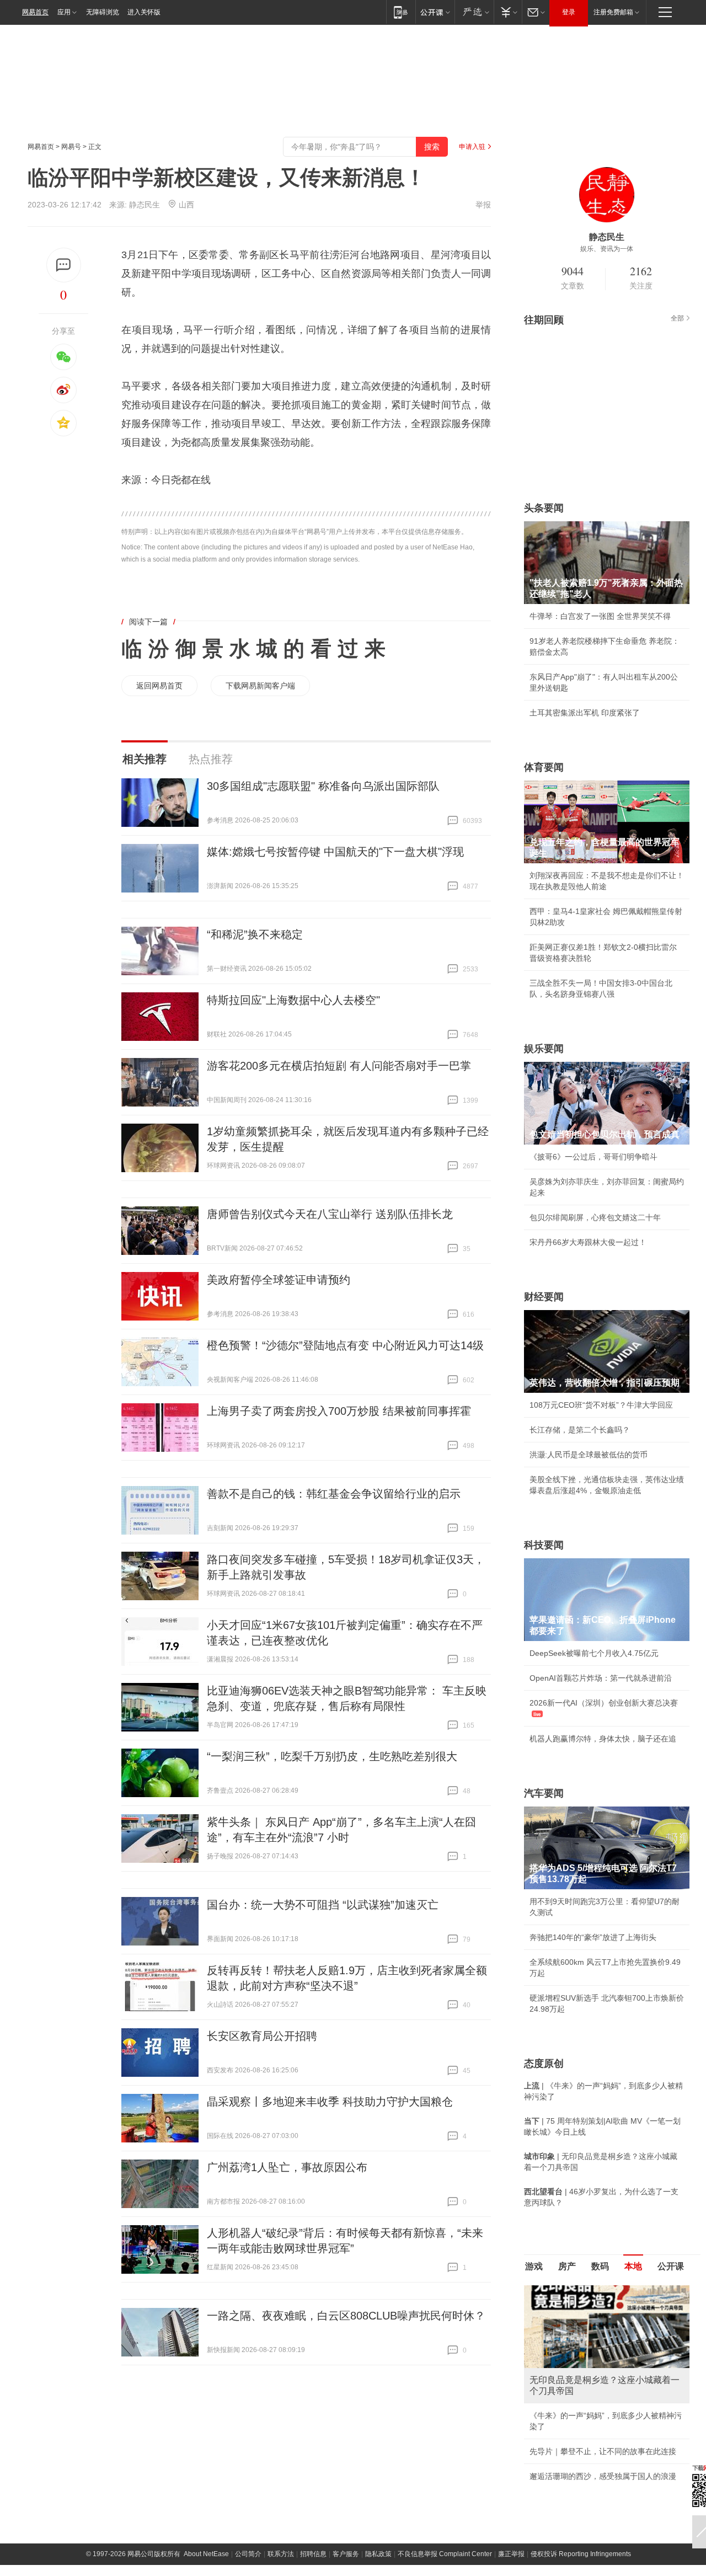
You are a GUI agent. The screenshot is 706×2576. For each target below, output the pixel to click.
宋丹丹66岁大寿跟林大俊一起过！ (588, 1242)
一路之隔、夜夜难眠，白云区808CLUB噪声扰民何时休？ (346, 2316)
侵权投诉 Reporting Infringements (581, 2486)
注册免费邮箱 (613, 12)
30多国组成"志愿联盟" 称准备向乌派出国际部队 (323, 786)
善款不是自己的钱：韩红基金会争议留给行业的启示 (334, 1494)
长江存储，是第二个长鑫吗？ (580, 1430)
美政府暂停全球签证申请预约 (279, 1280)
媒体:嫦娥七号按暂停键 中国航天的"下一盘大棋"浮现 (335, 852)
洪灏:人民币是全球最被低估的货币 (589, 1455)
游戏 (534, 2266)
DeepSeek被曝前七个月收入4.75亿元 (594, 1653)
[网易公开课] (435, 12)
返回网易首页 (159, 686)
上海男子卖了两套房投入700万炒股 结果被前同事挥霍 (339, 1411)
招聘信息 (313, 2486)
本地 (633, 2266)
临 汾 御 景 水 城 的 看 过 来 (253, 649)
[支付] (508, 12)
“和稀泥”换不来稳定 (255, 934)
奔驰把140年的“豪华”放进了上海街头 (593, 1937)
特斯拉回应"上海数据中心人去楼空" (293, 1000)
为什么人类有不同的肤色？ (576, 2339)
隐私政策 (378, 2486)
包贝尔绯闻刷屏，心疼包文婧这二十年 (595, 1217)
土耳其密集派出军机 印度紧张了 (585, 713)
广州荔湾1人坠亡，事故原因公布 (287, 2167)
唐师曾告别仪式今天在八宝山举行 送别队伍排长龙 (330, 1214)
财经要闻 (544, 1297)
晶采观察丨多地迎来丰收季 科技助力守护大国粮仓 (330, 2102)
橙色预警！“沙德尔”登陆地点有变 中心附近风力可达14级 (345, 1345)
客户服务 (346, 2486)
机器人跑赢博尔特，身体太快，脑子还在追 (603, 1739)
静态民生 (145, 205)
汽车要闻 (544, 1793)
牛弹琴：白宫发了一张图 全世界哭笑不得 (600, 616)
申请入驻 (472, 147)
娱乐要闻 (544, 1049)
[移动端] (401, 12)
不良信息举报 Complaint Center (445, 2486)
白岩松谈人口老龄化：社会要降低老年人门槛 (607, 2315)
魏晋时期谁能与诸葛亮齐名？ (580, 2364)
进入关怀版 (144, 12)
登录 (569, 12)
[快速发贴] (64, 265)
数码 (600, 2266)
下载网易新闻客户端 (260, 686)
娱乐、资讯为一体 (607, 249)
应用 (64, 12)
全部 (677, 318)
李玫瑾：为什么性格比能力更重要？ (591, 2290)
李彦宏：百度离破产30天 (573, 2389)
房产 (567, 2266)
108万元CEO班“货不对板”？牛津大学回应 (601, 1405)
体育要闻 (544, 767)
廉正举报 (511, 2486)
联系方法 (281, 2486)
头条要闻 (544, 508)
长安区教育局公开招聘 (262, 2036)
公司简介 (248, 2486)
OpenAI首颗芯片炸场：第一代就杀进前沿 (601, 1678)
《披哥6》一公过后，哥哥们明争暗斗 (593, 1157)
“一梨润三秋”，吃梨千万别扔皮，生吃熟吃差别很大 (332, 1756)
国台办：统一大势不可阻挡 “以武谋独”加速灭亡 (323, 1905)
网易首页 (35, 12)
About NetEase (206, 2486)
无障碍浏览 (103, 12)
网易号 (71, 147)
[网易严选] (474, 12)
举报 (483, 205)
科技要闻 (544, 1545)
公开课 (671, 2266)
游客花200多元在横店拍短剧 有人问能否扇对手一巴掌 (339, 1066)
